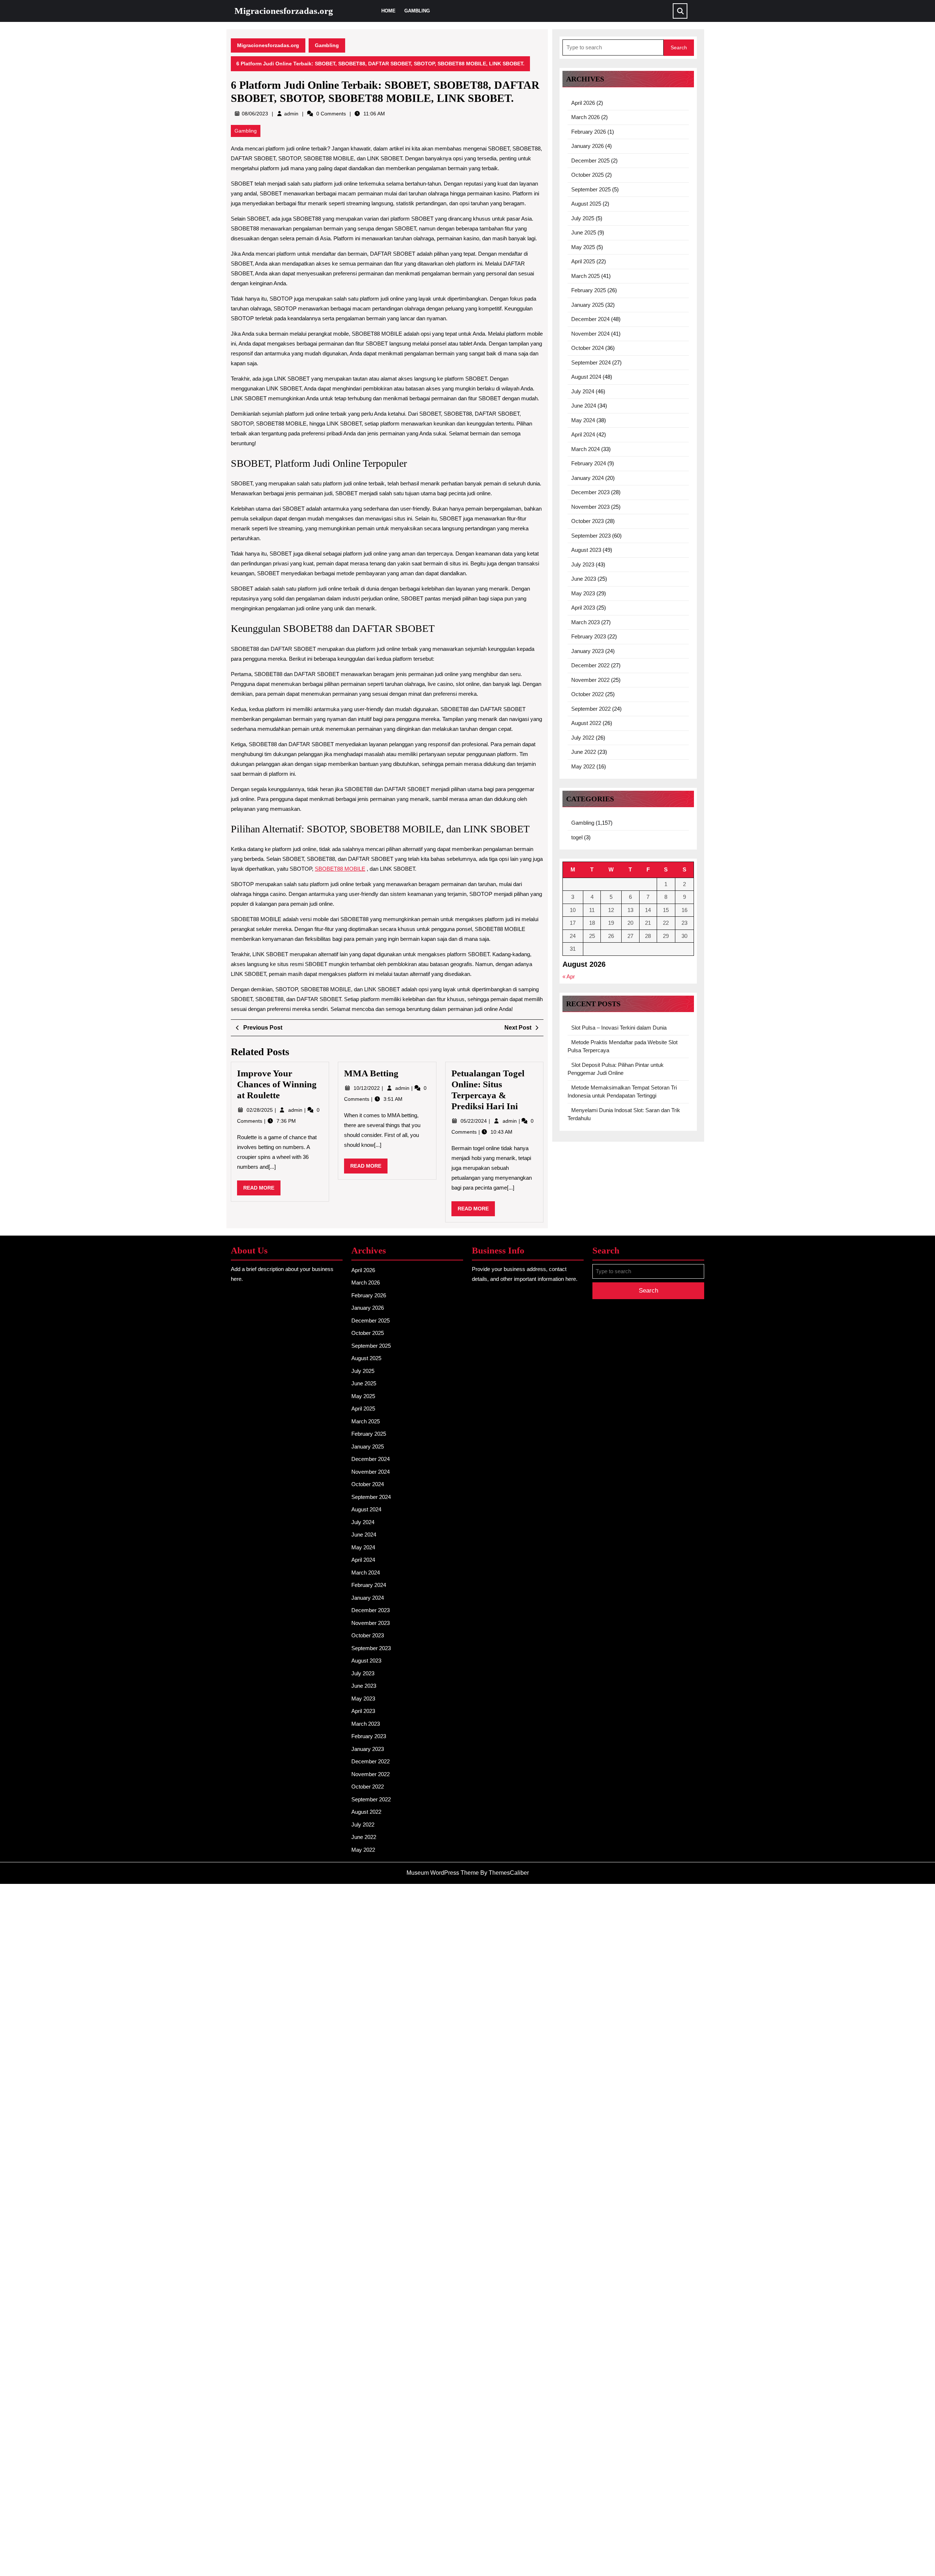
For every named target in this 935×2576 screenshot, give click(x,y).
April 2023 (583, 608)
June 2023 (584, 579)
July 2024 (583, 391)
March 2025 (585, 276)
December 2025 (590, 161)
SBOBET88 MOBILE (340, 869)
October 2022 (587, 694)
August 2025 (586, 204)
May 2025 (583, 247)
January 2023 (587, 651)
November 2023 (590, 507)
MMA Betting (371, 1073)
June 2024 (584, 406)
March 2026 (585, 117)
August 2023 (586, 550)
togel (577, 837)
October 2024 (587, 348)
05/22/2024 (474, 1121)
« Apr (569, 976)
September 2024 (591, 362)
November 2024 (590, 334)
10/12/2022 (367, 1088)
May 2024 (583, 420)
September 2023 (591, 536)
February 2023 (589, 636)
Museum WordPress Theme (443, 1873)
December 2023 (590, 492)
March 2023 (585, 622)
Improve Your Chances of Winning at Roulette (277, 1084)
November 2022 (590, 680)
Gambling (417, 11)
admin (291, 114)
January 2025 (587, 305)
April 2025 (583, 261)
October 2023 (587, 521)
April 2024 (583, 434)
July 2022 (583, 738)
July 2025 (583, 218)
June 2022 (584, 752)
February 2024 (589, 463)
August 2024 (586, 377)
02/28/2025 (260, 1110)
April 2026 (583, 103)
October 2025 (587, 175)
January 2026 (587, 146)
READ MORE (262, 1190)
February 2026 (589, 132)
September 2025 (591, 189)
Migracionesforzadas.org (284, 11)
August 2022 (586, 723)
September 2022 (591, 709)
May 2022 (583, 766)
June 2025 (584, 232)
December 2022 (590, 665)
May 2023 (583, 593)
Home (388, 11)
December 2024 (590, 319)
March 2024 (585, 449)
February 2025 (589, 290)
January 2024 (587, 478)
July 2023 (583, 564)
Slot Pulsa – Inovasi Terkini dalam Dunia (619, 1028)
